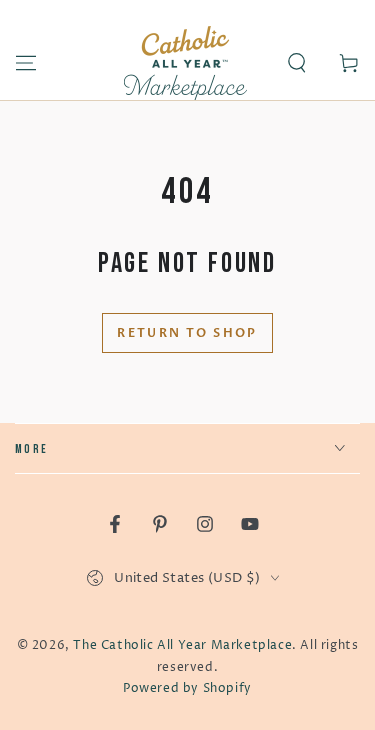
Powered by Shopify (187, 688)
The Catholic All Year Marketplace (182, 645)
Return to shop (187, 333)
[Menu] (26, 63)
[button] (297, 63)
